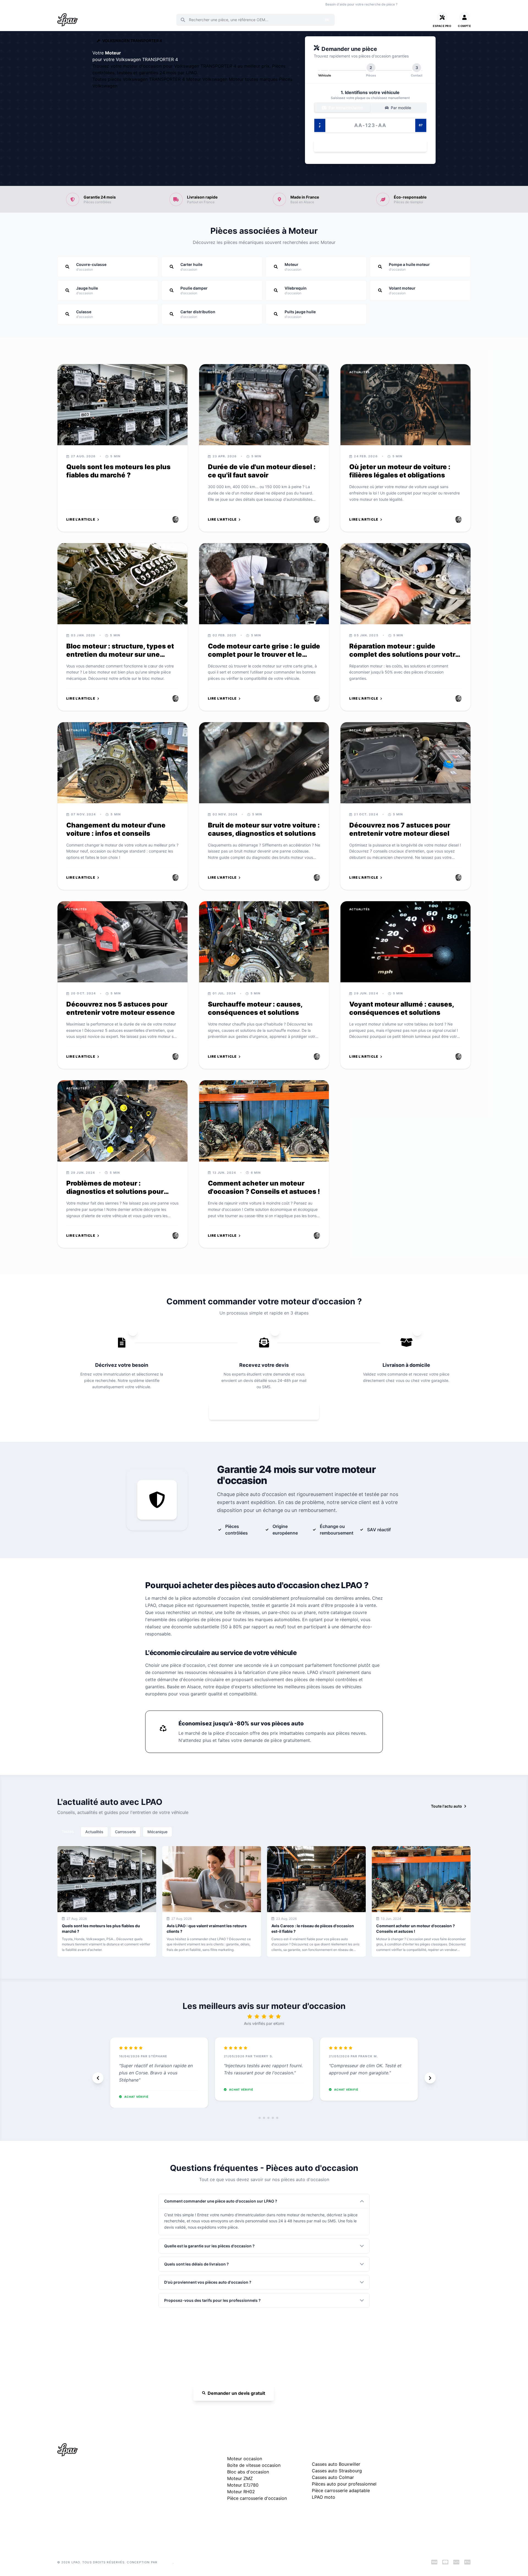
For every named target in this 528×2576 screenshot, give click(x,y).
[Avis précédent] (98, 2078)
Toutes (68, 1831)
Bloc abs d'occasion (248, 2472)
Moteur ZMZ (240, 2478)
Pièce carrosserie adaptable (341, 2490)
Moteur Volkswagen (207, 79)
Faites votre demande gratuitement (268, 1411)
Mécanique (157, 1832)
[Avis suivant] (430, 2078)
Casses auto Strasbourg (337, 2471)
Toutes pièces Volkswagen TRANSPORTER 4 (139, 79)
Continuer (367, 146)
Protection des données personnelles (430, 2494)
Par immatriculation (345, 108)
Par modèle (400, 108)
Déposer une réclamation (437, 2449)
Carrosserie (125, 1832)
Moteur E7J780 (243, 2485)
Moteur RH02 (241, 2492)
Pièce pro (147, 4)
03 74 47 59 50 (421, 4)
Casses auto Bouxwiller (336, 2464)
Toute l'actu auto (446, 1806)
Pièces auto (66, 4)
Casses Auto (123, 4)
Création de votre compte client (425, 2503)
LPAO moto (324, 2497)
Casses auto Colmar (333, 2477)
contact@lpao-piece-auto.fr (89, 2496)
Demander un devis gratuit (236, 2393)
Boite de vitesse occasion (213, 4)
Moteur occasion (174, 4)
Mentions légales (412, 2476)
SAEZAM (166, 2562)
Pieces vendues (94, 4)
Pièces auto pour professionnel (344, 2484)
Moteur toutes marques (254, 79)
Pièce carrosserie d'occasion (257, 2498)
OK (327, 20)
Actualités (94, 1832)
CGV (401, 2485)
